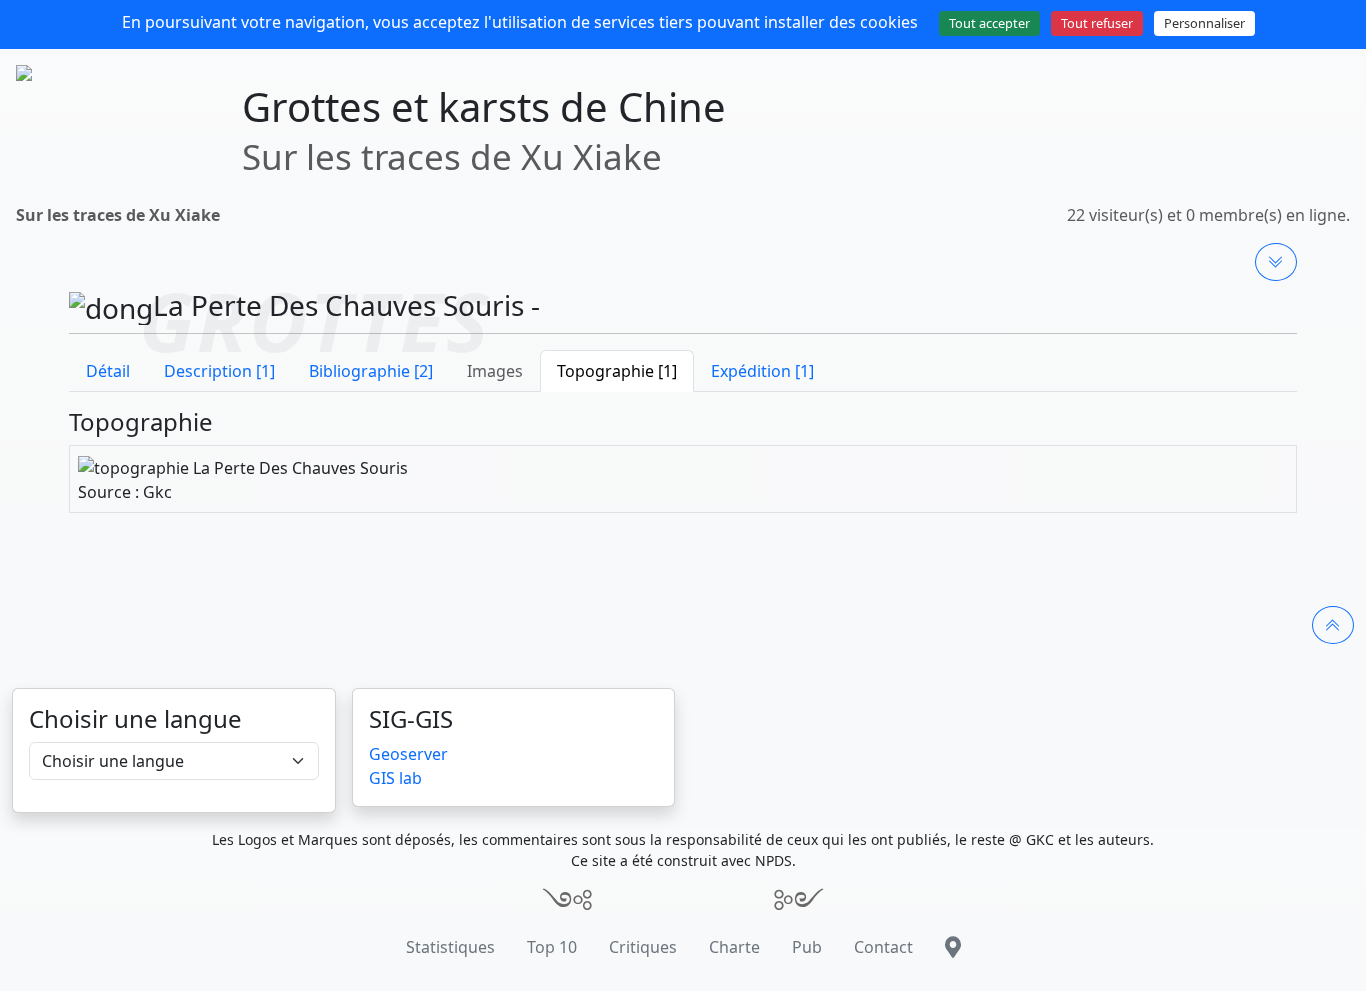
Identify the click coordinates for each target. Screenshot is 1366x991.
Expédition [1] (762, 371)
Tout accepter (989, 23)
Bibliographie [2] (371, 371)
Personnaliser (1204, 23)
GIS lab (395, 778)
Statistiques (450, 947)
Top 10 (552, 947)
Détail (108, 371)
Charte (734, 947)
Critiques (643, 947)
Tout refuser (1097, 23)
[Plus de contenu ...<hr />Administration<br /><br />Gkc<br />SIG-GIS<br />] (1276, 262)
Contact (883, 947)
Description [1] (219, 371)
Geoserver (408, 754)
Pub (807, 947)
